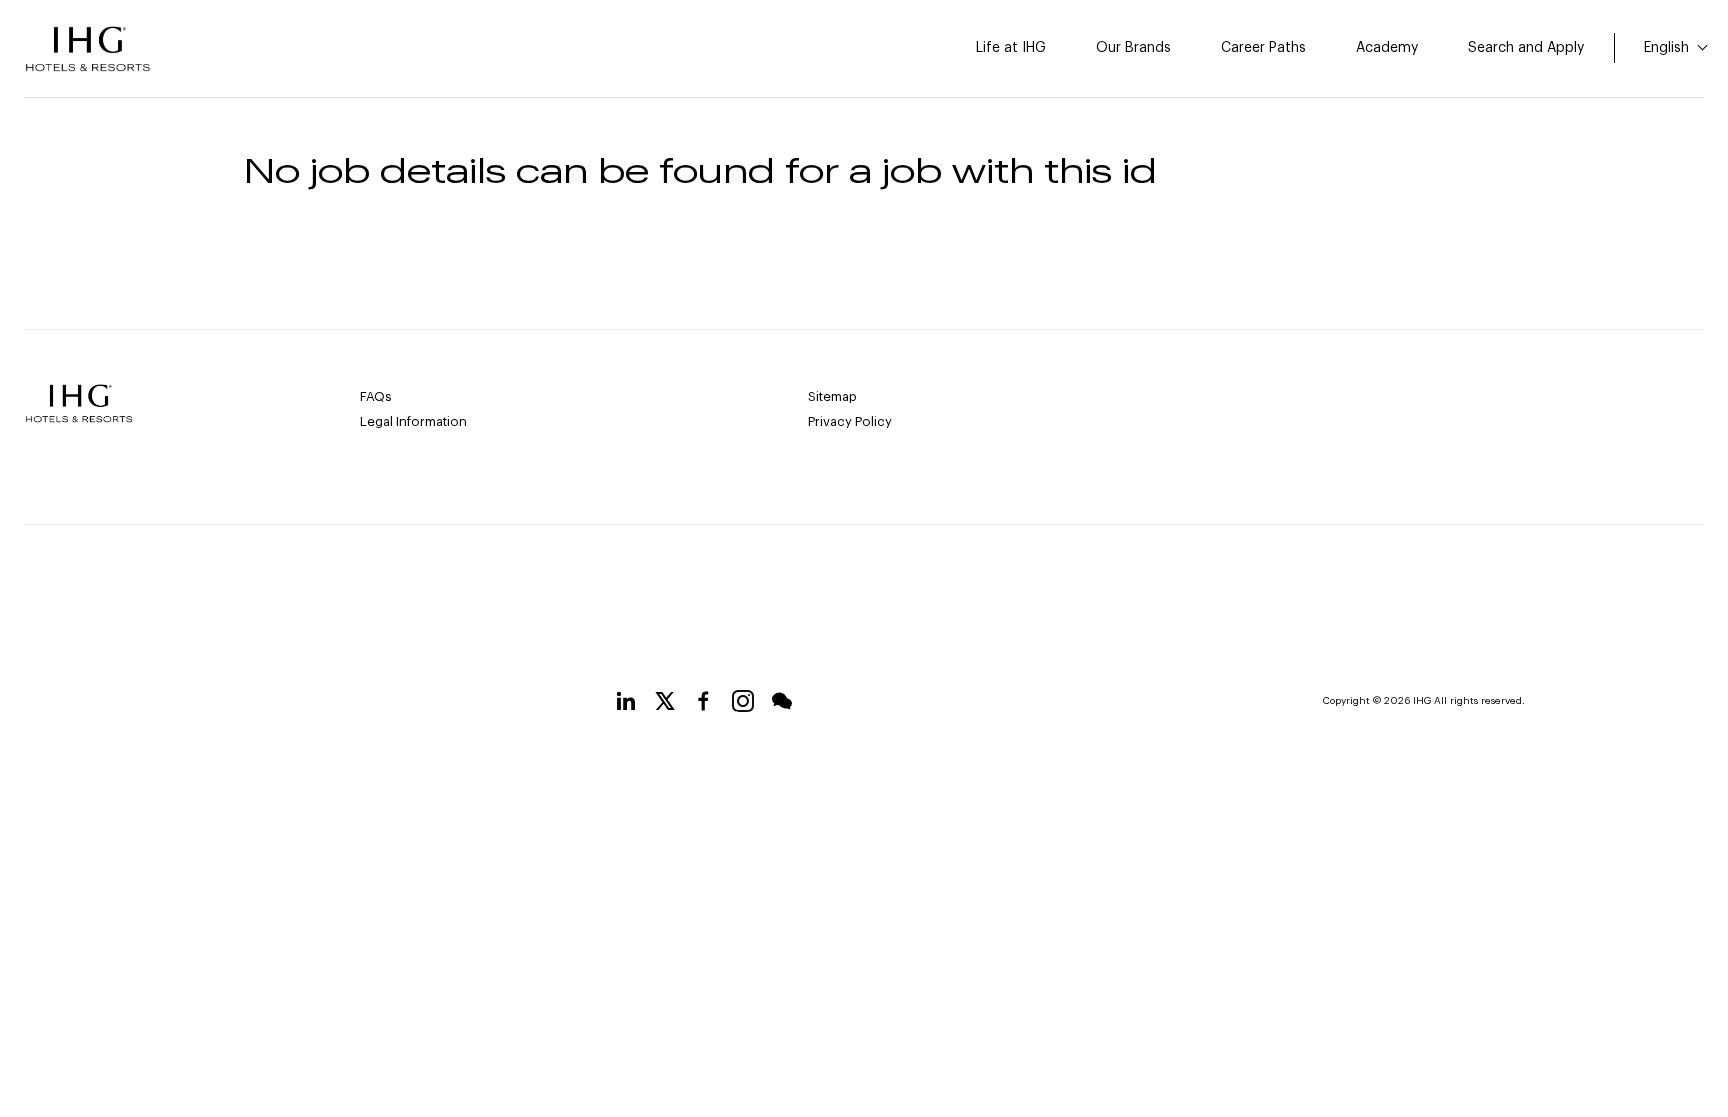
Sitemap (832, 396)
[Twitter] (665, 705)
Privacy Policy (850, 421)
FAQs (376, 396)
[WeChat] (782, 705)
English (1668, 48)
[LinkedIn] (626, 705)
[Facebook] (704, 705)
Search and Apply (1526, 48)
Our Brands (1133, 48)
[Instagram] (743, 705)
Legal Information (413, 421)
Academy (1387, 48)
